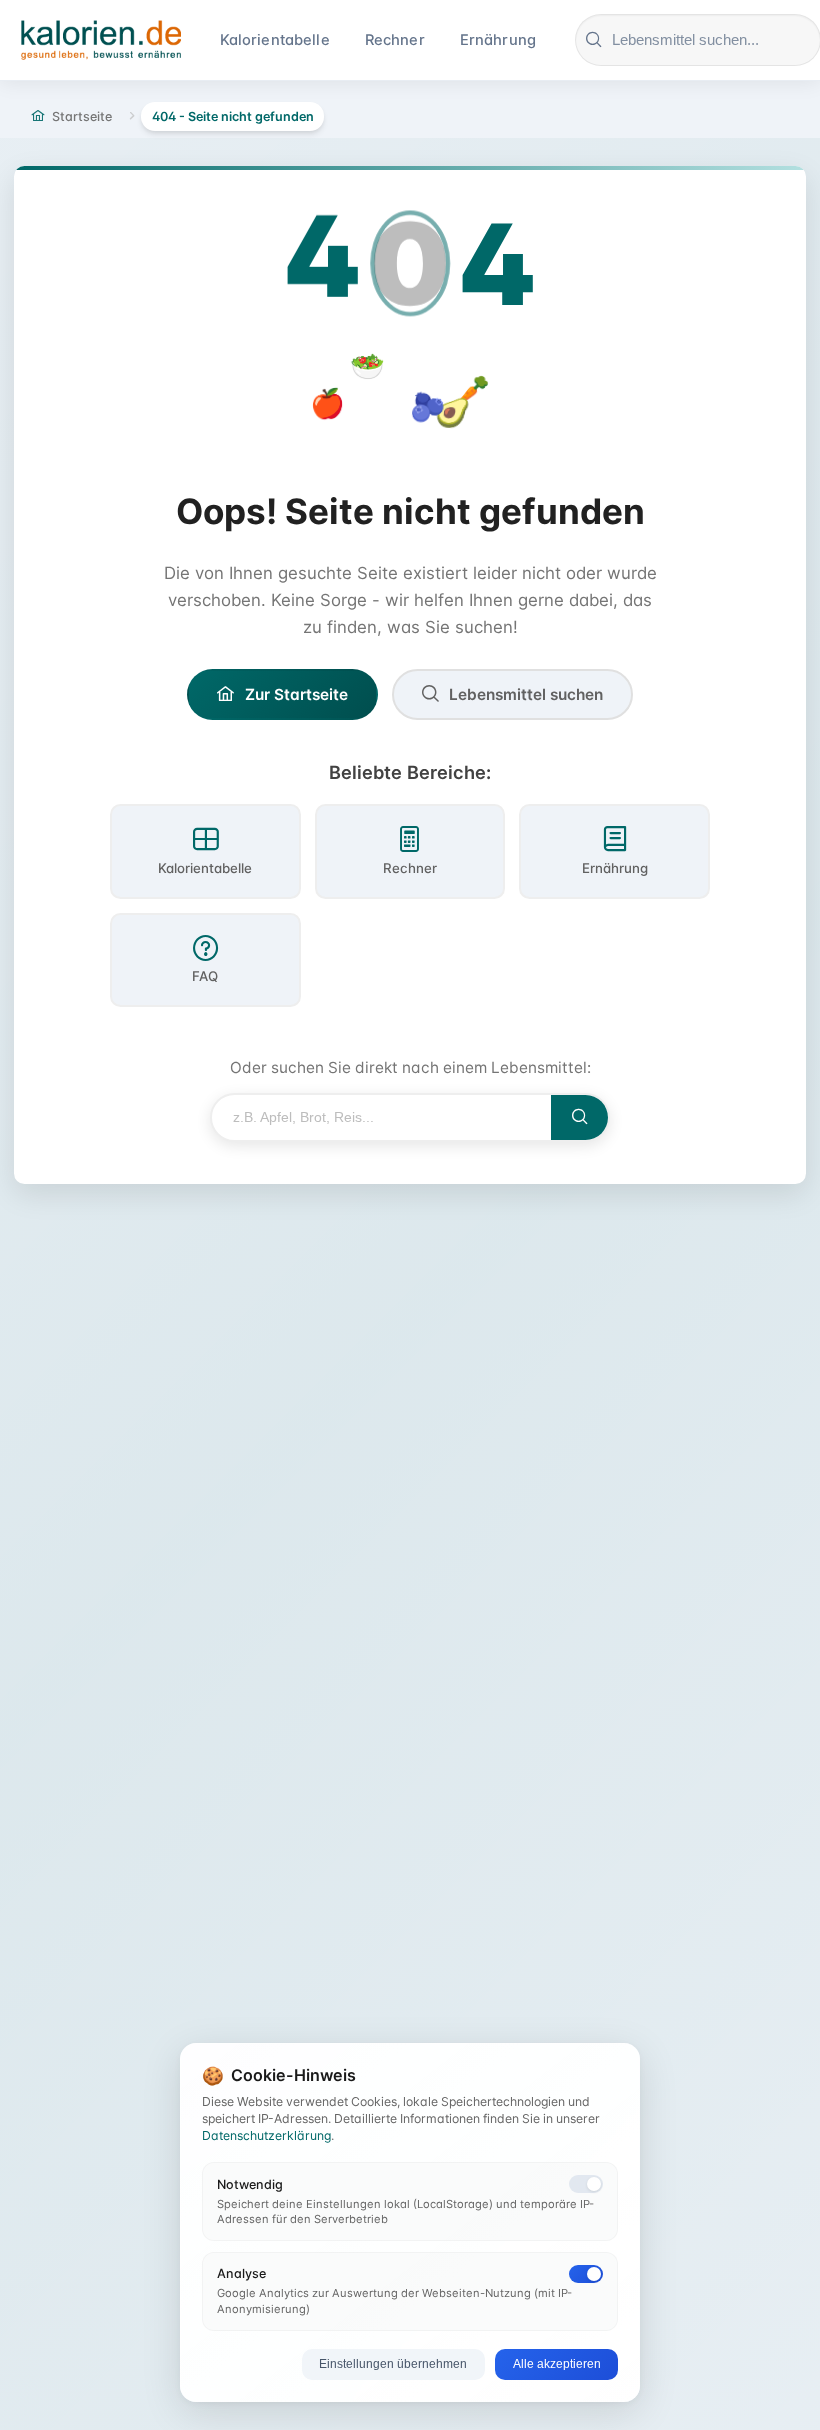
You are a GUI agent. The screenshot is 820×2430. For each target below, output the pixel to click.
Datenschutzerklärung (266, 2135)
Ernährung (498, 40)
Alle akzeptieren (557, 2364)
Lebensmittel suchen (526, 694)
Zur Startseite (296, 694)
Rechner (395, 40)
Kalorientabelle (275, 40)
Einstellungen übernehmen (393, 2364)
